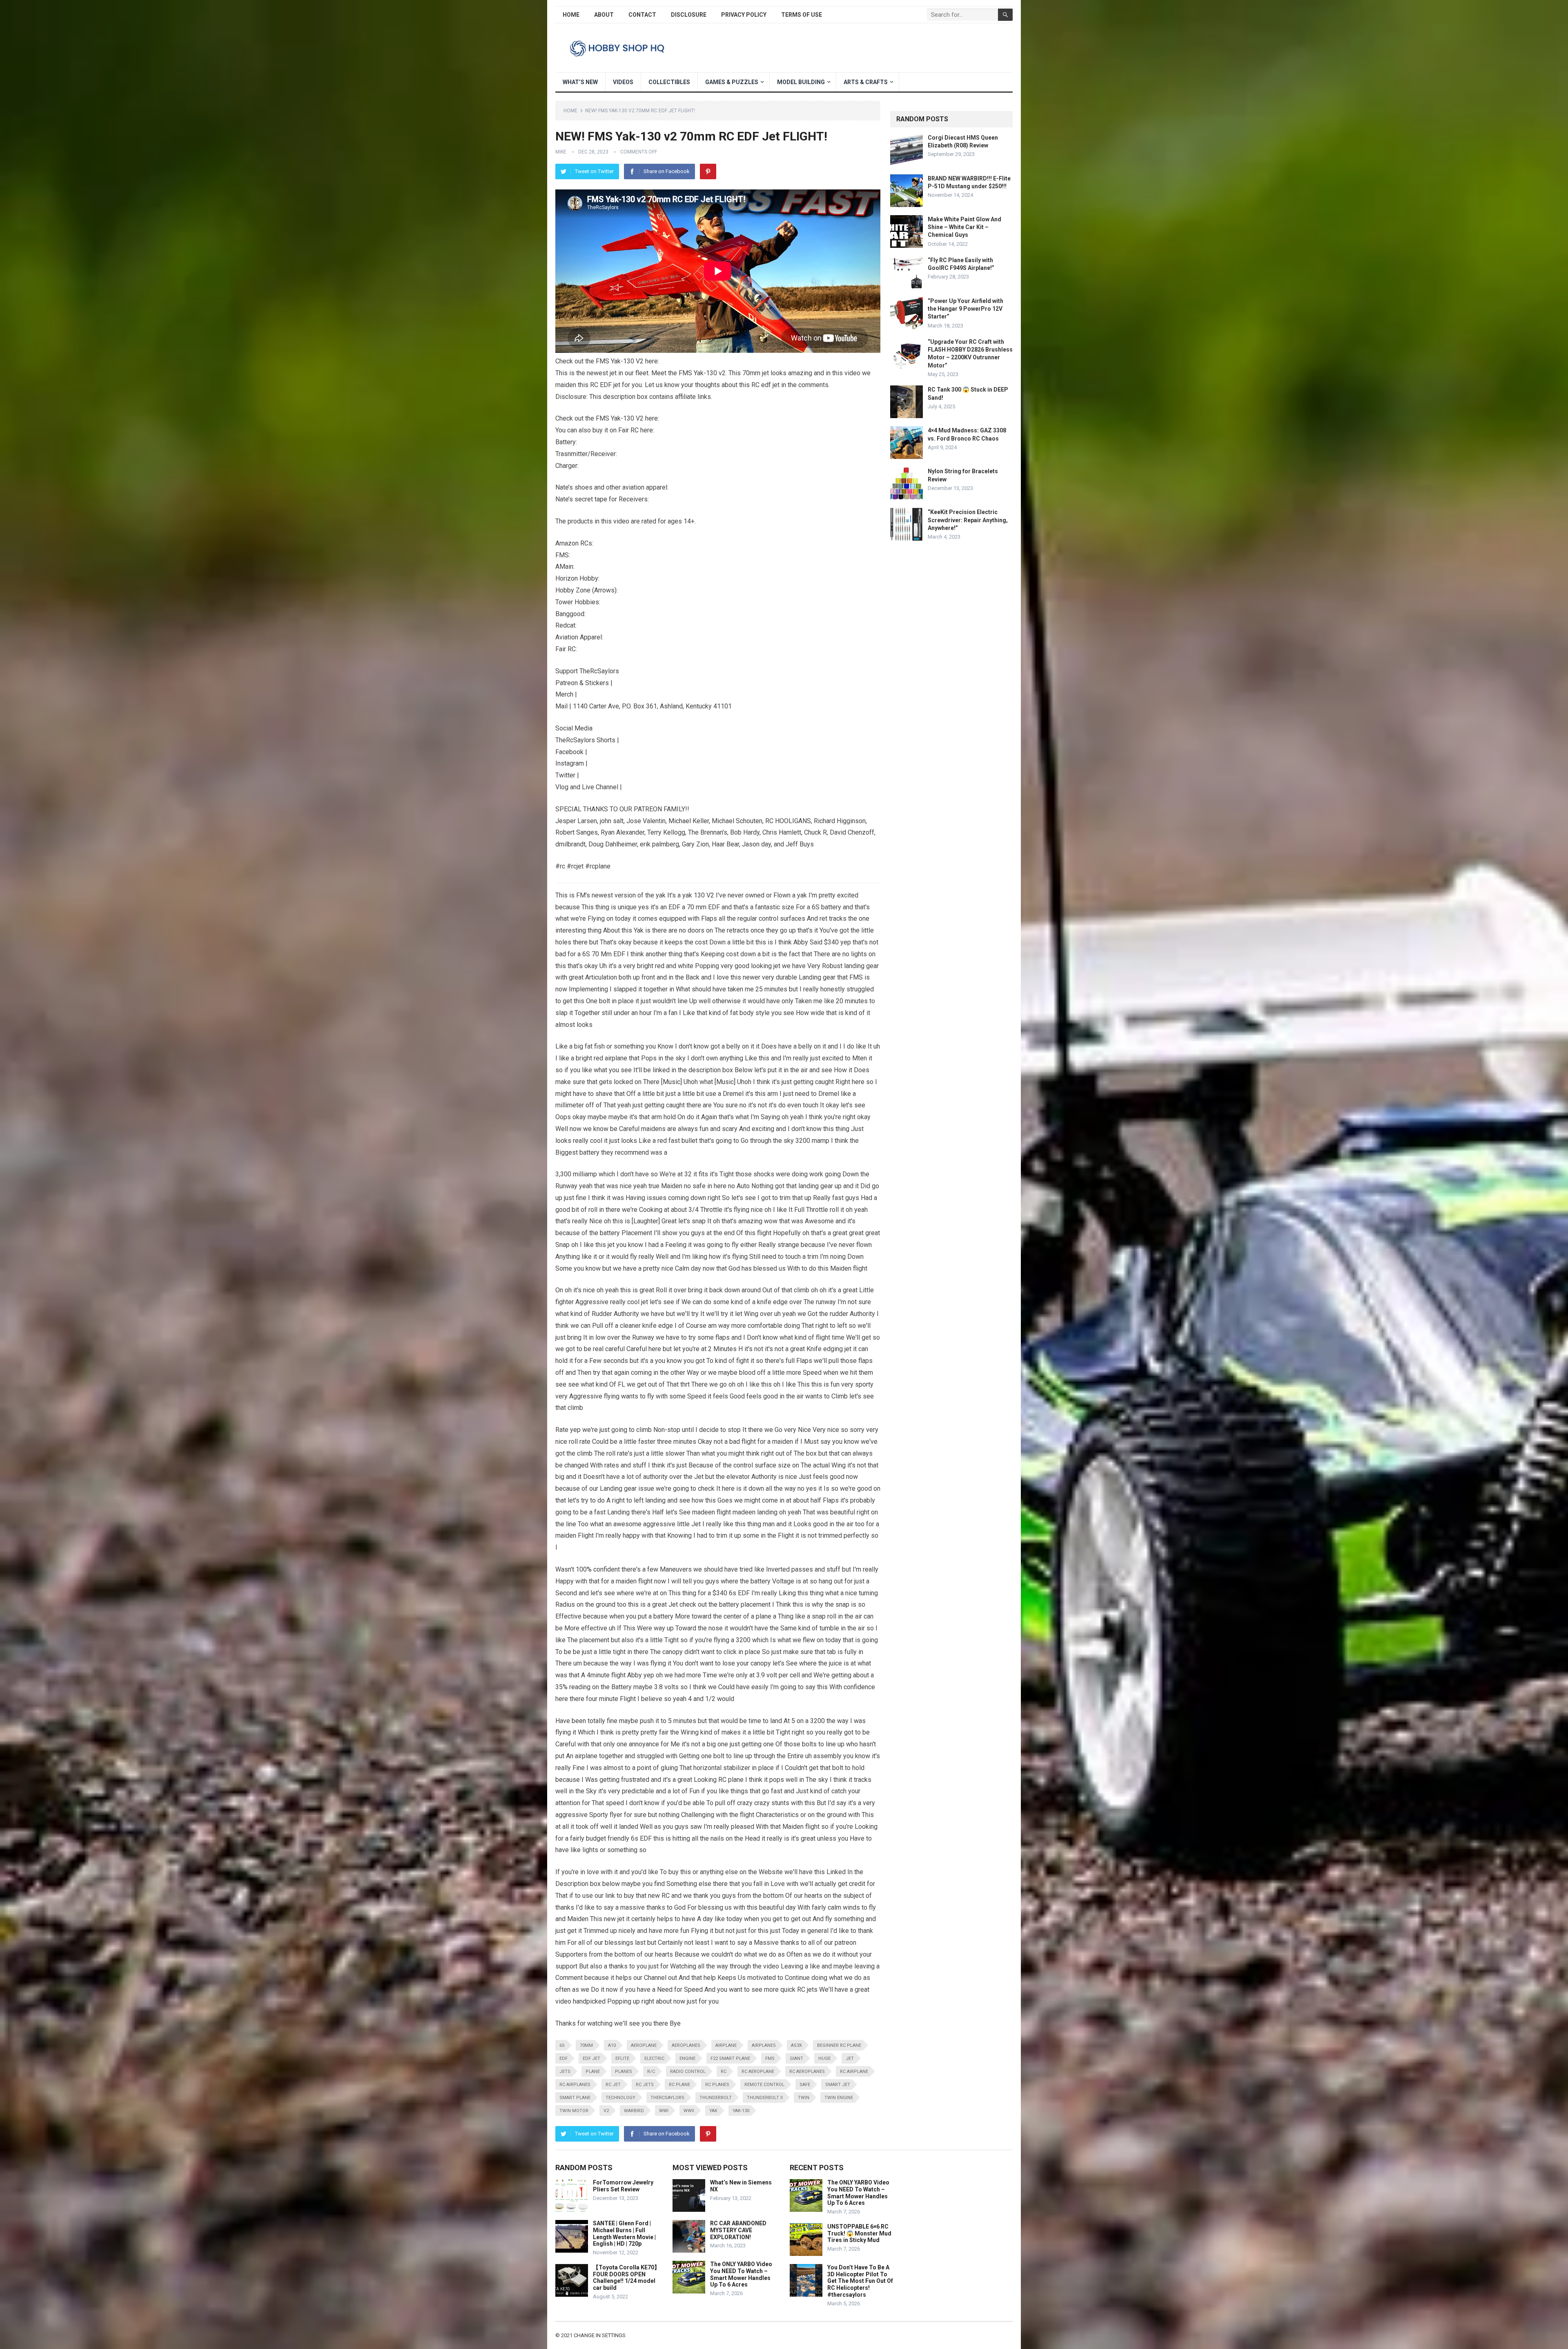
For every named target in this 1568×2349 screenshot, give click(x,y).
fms (770, 2058)
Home (571, 15)
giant (796, 2058)
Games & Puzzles (732, 82)
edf (563, 2058)
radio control (688, 2072)
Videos (623, 82)
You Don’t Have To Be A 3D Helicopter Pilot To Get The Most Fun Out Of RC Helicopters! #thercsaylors (860, 2281)
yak (713, 2111)
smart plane (575, 2098)
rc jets (645, 2085)
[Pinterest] (708, 171)
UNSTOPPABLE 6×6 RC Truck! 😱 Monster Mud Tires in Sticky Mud (859, 2233)
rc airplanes (575, 2085)
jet (850, 2058)
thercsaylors (667, 2098)
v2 (606, 2111)
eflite (622, 2058)
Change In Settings (600, 2335)
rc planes (717, 2085)
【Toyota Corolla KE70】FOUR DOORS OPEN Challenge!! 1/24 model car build (626, 2278)
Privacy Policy (744, 15)
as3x (796, 2045)
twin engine (839, 2098)
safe (805, 2085)
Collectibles (669, 82)
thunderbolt (716, 2098)
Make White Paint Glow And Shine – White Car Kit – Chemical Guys (964, 227)
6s (562, 2045)
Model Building (801, 82)
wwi (664, 2111)
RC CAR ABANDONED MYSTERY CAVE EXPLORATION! (738, 2230)
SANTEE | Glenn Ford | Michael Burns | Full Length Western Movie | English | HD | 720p (624, 2233)
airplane (726, 2045)
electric (654, 2058)
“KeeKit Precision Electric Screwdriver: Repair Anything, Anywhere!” (968, 520)
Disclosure (689, 15)
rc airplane (854, 2072)
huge (824, 2058)
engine (687, 2058)
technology (620, 2098)
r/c (651, 2072)
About (604, 15)
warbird (634, 2111)
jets (565, 2072)
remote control (764, 2085)
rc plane (679, 2085)
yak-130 (741, 2111)
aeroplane (644, 2045)
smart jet (838, 2085)
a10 (612, 2045)
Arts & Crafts (866, 82)
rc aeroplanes (807, 2072)
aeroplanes (686, 2045)
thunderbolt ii (765, 2098)
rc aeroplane (758, 2072)
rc (724, 2072)
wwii (689, 2111)
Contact (642, 15)
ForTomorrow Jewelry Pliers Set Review (623, 2186)
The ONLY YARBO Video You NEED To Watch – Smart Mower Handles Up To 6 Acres (741, 2274)
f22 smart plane (730, 2058)
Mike (561, 152)
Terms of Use (802, 15)
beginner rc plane (839, 2045)
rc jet (613, 2085)
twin (804, 2098)
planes (624, 2072)
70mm (586, 2045)
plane (593, 2072)
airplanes (764, 2045)
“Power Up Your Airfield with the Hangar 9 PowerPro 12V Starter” (966, 309)
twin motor (574, 2111)
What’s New (580, 82)
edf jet (591, 2058)
